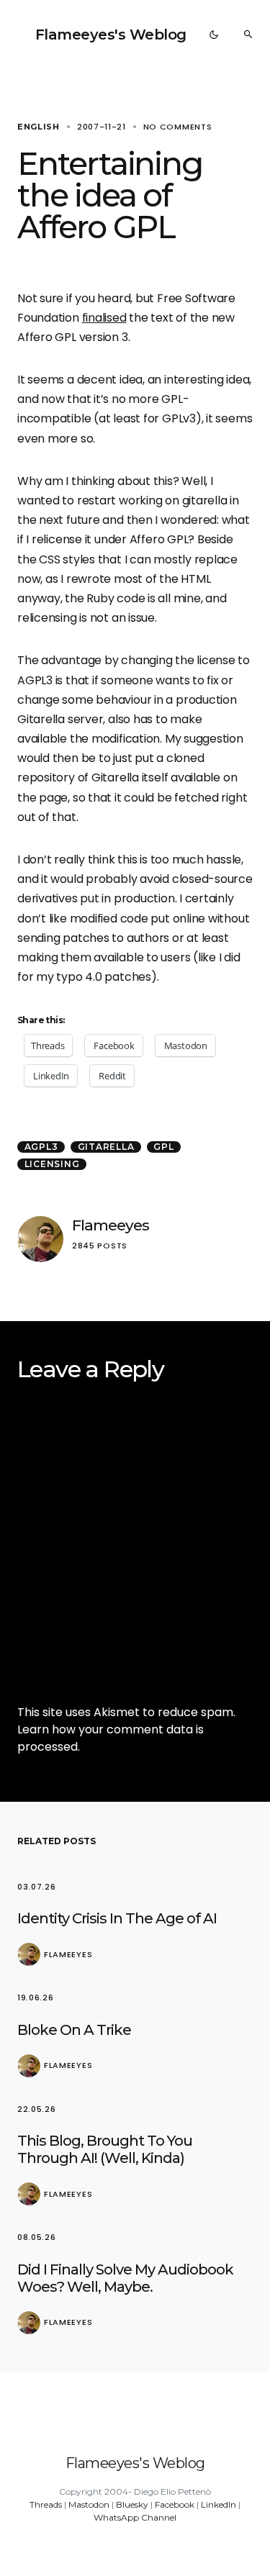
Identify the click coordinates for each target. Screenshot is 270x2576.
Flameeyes (111, 1225)
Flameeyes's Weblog (111, 35)
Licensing (52, 1164)
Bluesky (132, 2504)
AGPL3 (41, 1147)
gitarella (106, 1147)
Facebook (175, 2504)
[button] (214, 35)
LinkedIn (219, 2504)
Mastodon (89, 2504)
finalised (104, 318)
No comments (178, 127)
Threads (46, 2504)
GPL (163, 1147)
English (39, 127)
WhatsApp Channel (135, 2517)
